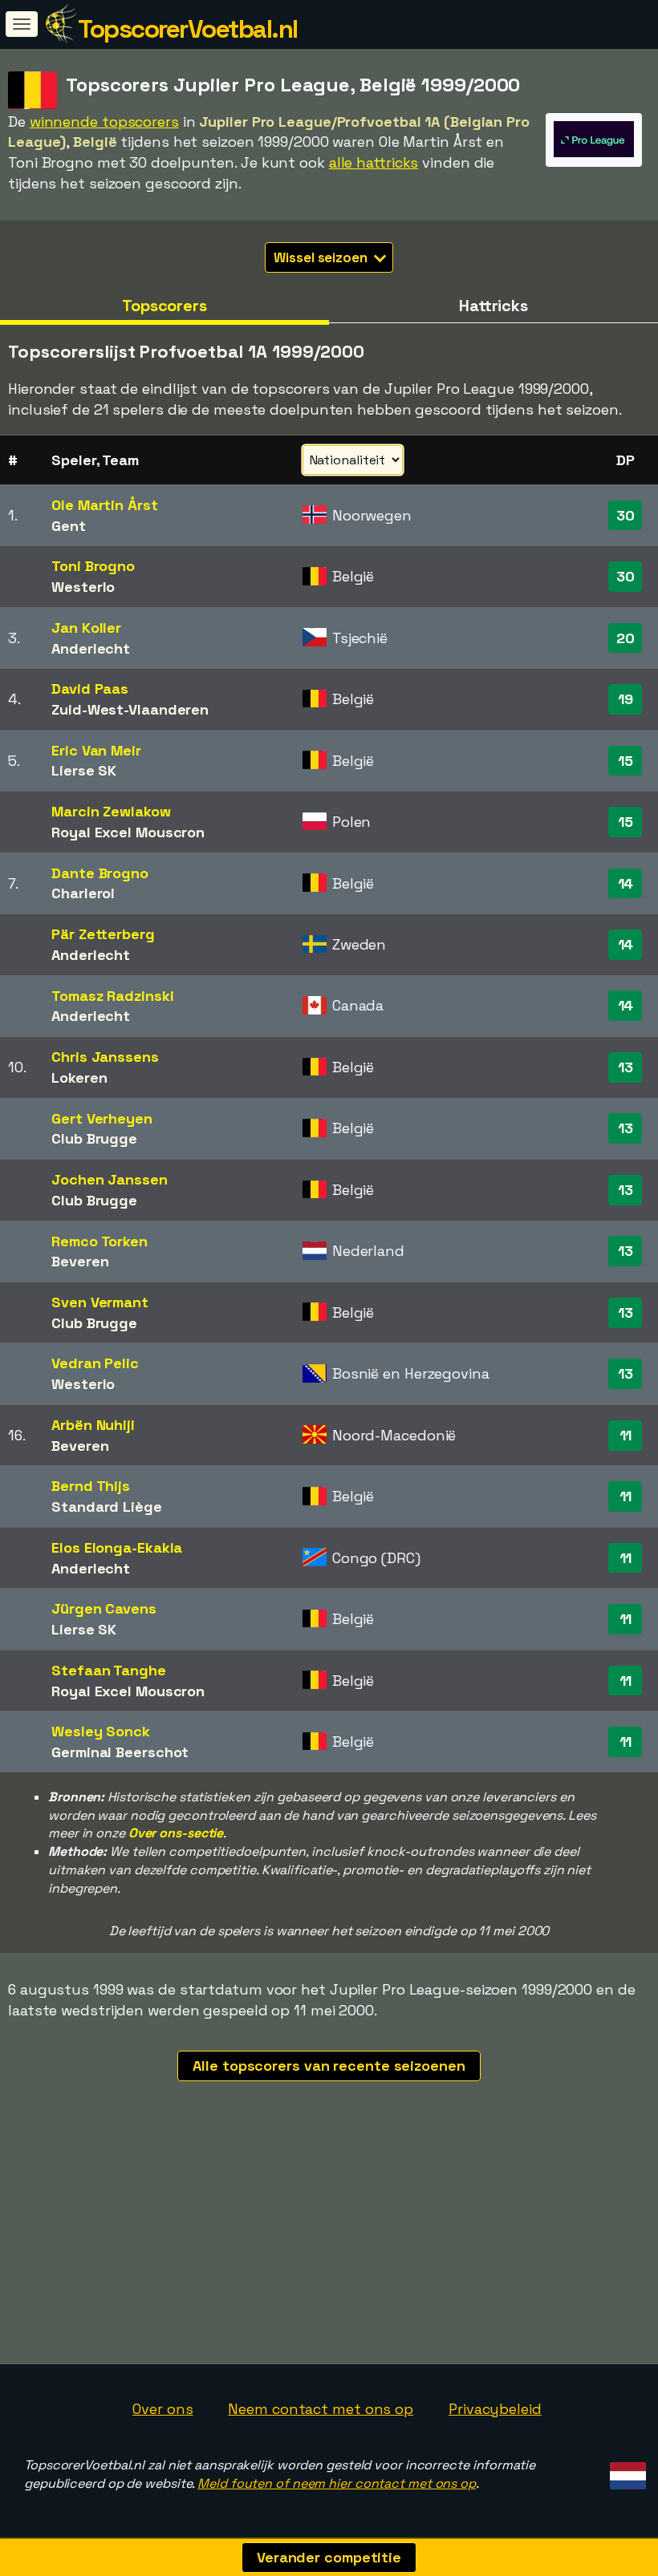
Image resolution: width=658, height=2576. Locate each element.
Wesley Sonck (101, 1731)
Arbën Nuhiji (93, 1425)
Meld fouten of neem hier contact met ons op (337, 2483)
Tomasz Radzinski (112, 996)
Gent (69, 526)
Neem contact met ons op (321, 2409)
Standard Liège (107, 1507)
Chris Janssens (105, 1057)
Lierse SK (84, 770)
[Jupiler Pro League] (594, 152)
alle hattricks (374, 162)
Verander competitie (329, 2557)
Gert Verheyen (102, 1118)
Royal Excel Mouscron (128, 832)
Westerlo (83, 587)
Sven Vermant (100, 1302)
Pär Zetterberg (103, 934)
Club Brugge (94, 1138)
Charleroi (83, 893)
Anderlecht (91, 648)
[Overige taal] (626, 2471)
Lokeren (79, 1077)
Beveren (80, 1261)
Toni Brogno (93, 566)
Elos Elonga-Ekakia (117, 1547)
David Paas (90, 689)
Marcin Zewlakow (111, 811)
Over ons (162, 2409)
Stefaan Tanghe (109, 1670)
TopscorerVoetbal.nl (188, 29)
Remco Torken (100, 1241)
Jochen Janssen (110, 1179)
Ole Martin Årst (105, 505)
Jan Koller (86, 628)
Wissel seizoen (322, 257)
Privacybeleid (495, 2409)
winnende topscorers (104, 122)
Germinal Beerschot (120, 1752)
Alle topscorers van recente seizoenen (329, 2066)
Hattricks (494, 306)
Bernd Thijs (91, 1486)
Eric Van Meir (96, 750)
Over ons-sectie (176, 1833)
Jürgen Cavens (104, 1608)
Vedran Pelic (95, 1363)
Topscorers (164, 306)
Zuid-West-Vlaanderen (130, 709)
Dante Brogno (100, 873)
